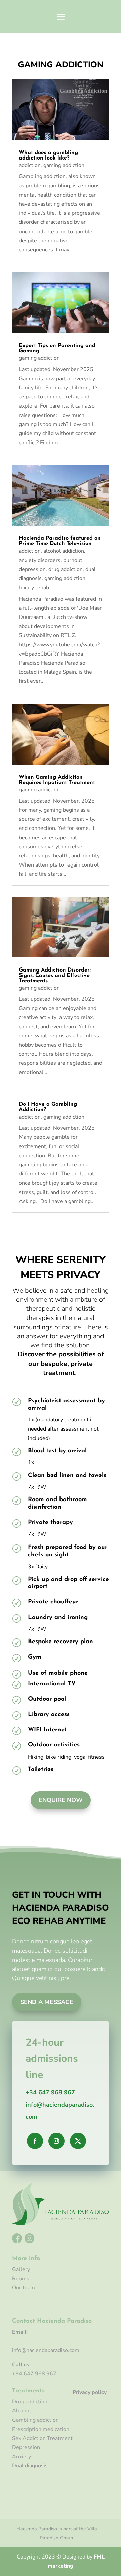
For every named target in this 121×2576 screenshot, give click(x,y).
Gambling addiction (35, 2420)
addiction (30, 165)
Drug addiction (30, 2402)
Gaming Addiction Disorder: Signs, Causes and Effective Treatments (55, 976)
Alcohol (22, 2411)
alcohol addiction (64, 551)
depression (32, 569)
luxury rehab (34, 588)
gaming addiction (64, 165)
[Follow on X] (78, 2141)
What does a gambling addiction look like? (48, 155)
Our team (24, 2288)
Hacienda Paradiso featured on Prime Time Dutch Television (60, 541)
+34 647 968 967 (50, 2092)
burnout (73, 560)
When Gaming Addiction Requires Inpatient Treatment (57, 780)
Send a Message (47, 2002)
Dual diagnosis (30, 2466)
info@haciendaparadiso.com (46, 2350)
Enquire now (61, 1800)
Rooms (21, 2279)
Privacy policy (90, 2392)
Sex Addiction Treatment (42, 2438)
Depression (26, 2447)
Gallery (21, 2269)
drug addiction (66, 569)
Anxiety (22, 2457)
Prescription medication (41, 2429)
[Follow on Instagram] (56, 2141)
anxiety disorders (40, 560)
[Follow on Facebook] (35, 2141)
